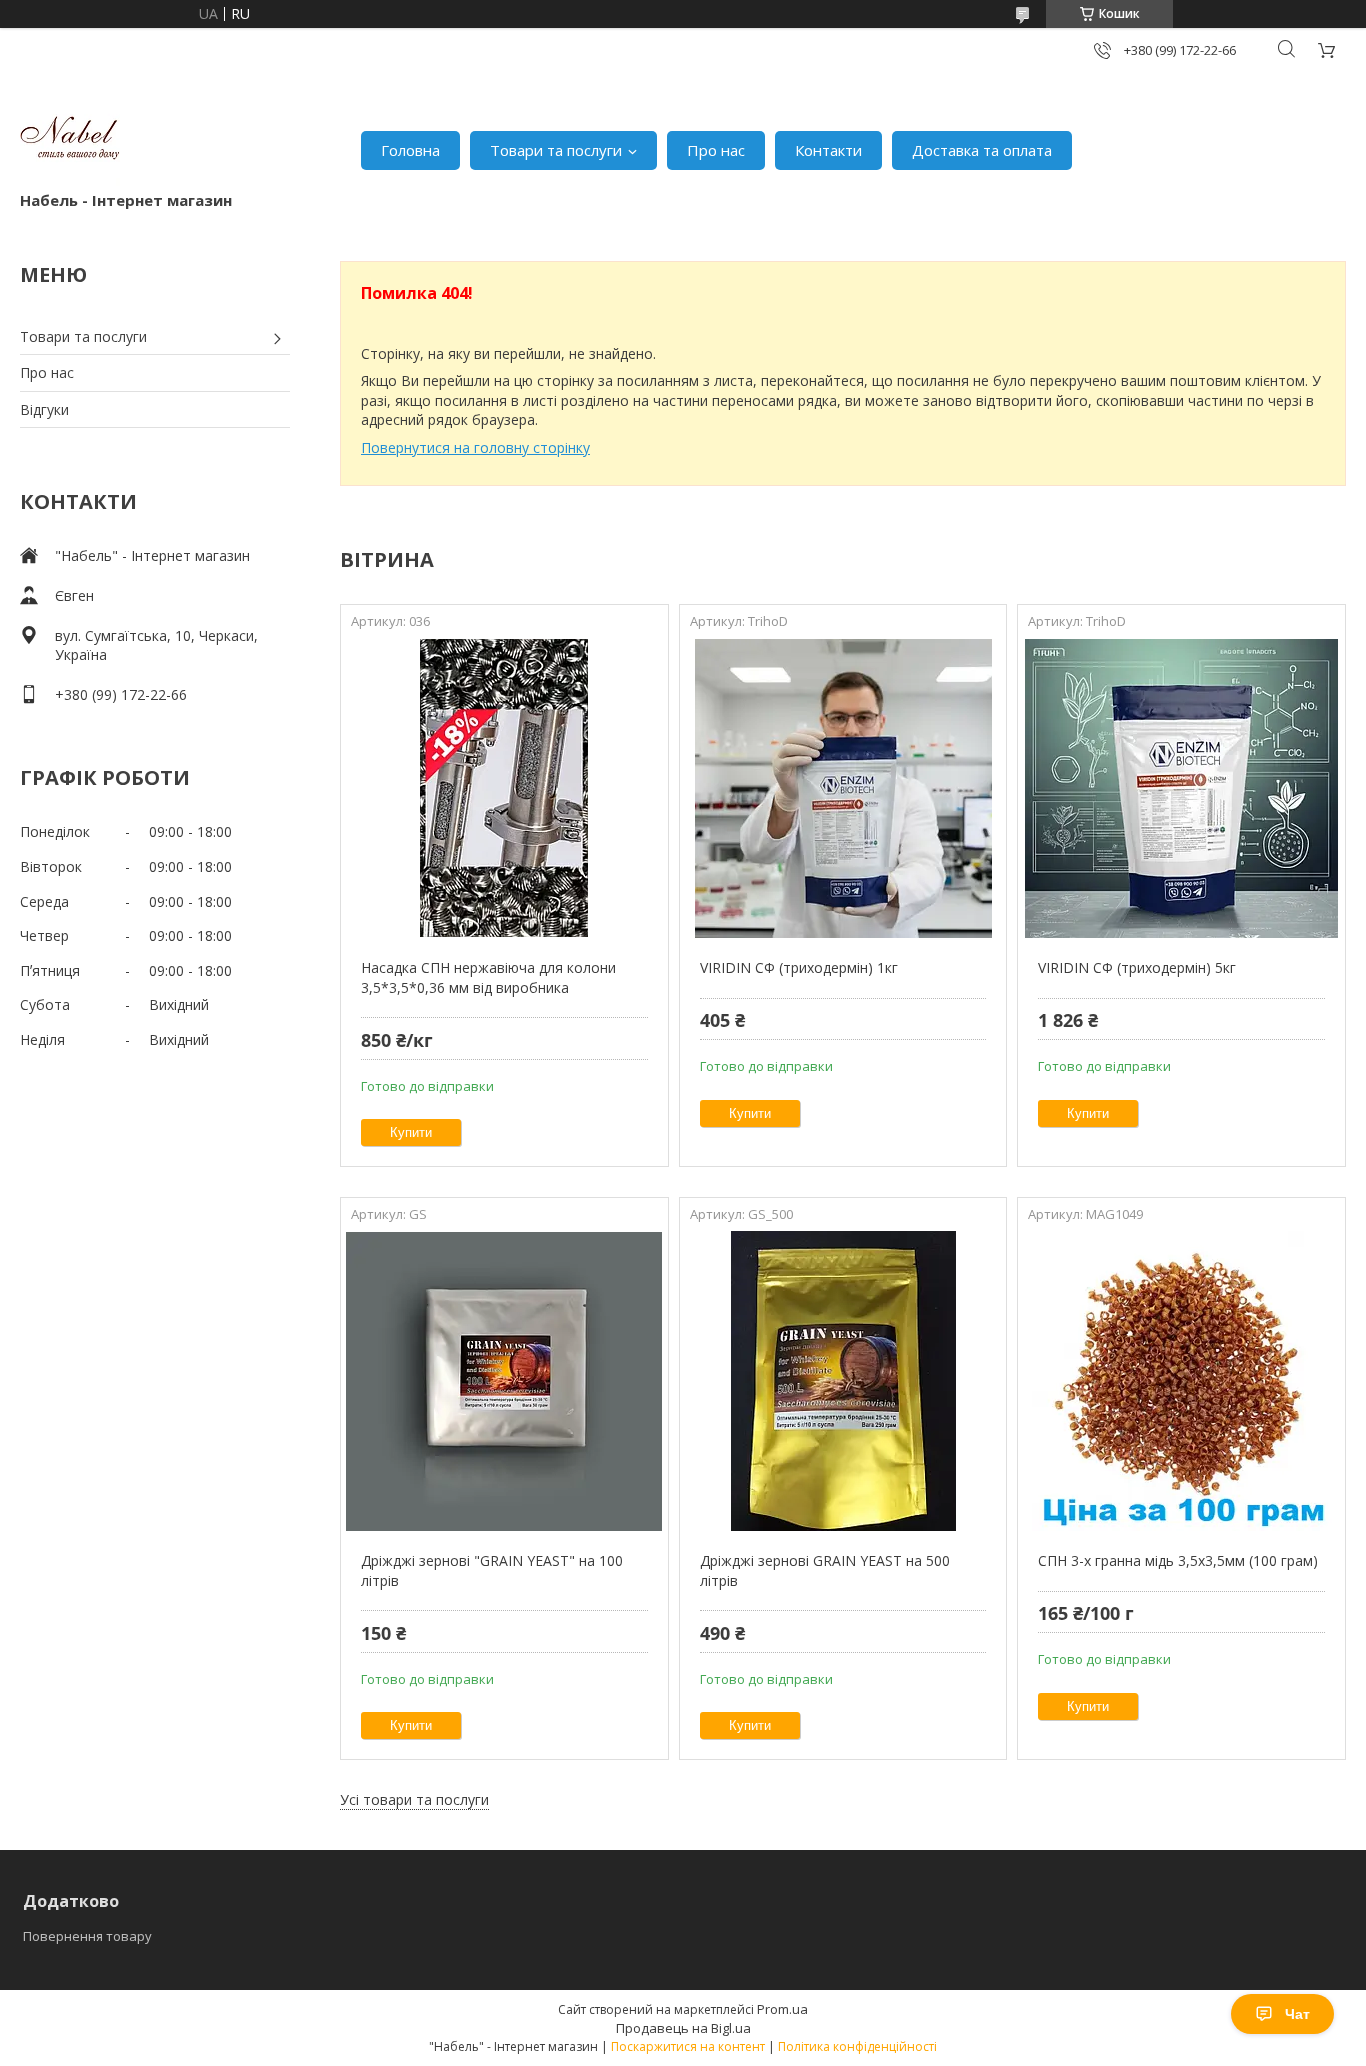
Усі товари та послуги (414, 1799)
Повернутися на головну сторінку (475, 447)
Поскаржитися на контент (688, 2046)
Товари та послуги (556, 150)
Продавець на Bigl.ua (683, 2028)
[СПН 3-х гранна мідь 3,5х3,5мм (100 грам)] (1181, 1381)
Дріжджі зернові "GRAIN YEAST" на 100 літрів (492, 1570)
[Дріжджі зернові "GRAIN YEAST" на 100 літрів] (504, 1381)
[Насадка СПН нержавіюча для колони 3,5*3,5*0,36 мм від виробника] (504, 788)
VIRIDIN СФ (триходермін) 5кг (1137, 967)
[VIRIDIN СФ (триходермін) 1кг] (843, 788)
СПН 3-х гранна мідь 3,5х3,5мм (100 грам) (1178, 1560)
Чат (1297, 2014)
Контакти (828, 150)
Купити (411, 1132)
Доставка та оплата (982, 150)
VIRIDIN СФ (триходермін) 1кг (799, 967)
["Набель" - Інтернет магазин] (70, 140)
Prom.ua (782, 2009)
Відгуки (44, 409)
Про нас (716, 150)
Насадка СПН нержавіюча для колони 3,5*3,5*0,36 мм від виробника (488, 977)
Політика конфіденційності (857, 2046)
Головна (410, 150)
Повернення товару (87, 1936)
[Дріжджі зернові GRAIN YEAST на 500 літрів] (843, 1381)
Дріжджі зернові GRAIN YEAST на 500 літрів (825, 1570)
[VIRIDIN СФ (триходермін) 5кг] (1181, 788)
